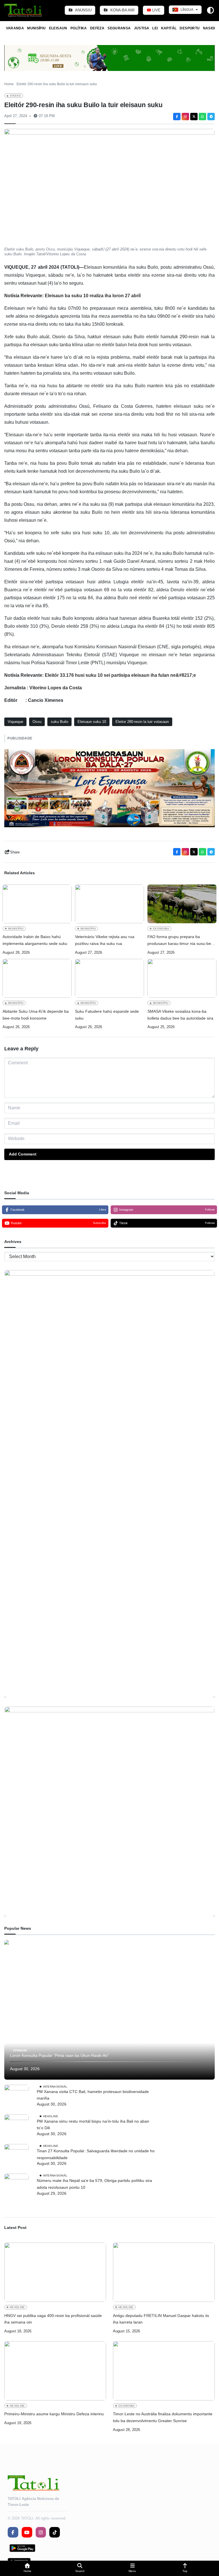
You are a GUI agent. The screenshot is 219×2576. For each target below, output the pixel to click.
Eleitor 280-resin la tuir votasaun (142, 722)
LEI (155, 28)
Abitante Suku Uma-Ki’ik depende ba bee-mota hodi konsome (36, 1015)
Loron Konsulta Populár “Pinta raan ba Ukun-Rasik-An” (59, 2055)
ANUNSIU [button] (83, 10)
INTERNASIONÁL (55, 2086)
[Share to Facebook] (177, 117)
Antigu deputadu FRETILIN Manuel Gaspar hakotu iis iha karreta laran (161, 2319)
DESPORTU (190, 28)
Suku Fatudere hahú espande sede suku (107, 1015)
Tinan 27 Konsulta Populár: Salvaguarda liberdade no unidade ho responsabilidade (96, 2154)
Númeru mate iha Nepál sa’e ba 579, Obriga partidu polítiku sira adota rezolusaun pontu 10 (94, 2184)
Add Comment (23, 1154)
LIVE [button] (156, 10)
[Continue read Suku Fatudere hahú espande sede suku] (109, 978)
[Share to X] (194, 117)
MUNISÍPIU (36, 28)
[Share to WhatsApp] (202, 117)
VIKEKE (15, 96)
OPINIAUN (20, 2050)
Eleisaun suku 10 (92, 722)
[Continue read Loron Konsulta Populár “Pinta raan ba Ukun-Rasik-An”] (109, 2010)
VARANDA (15, 28)
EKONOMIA (161, 929)
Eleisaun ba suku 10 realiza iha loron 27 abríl (93, 296)
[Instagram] (185, 117)
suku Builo (59, 722)
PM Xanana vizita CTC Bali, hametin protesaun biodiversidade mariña (93, 2095)
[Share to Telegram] (211, 117)
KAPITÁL (169, 28)
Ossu (37, 722)
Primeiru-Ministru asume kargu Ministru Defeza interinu (54, 2414)
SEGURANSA (119, 28)
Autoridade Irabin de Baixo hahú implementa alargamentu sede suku (35, 940)
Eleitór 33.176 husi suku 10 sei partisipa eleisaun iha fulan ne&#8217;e (120, 675)
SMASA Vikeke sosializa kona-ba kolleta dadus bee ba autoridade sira (180, 1015)
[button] (27, 2568)
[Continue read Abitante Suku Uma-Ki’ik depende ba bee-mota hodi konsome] (37, 978)
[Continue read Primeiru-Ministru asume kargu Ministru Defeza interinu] (55, 2371)
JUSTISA (142, 28)
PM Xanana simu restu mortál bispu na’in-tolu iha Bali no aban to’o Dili (93, 2125)
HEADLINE (51, 2116)
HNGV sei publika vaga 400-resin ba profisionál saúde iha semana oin (53, 2319)
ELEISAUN (58, 28)
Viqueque (15, 722)
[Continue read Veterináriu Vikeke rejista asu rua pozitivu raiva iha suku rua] (109, 904)
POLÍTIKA (79, 28)
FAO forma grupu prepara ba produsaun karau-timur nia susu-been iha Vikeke (182, 941)
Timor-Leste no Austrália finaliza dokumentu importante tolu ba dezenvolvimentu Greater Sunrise (163, 2417)
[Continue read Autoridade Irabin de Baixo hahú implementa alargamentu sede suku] (37, 904)
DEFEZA (97, 28)
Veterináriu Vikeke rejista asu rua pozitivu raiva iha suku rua (105, 940)
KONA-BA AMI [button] (122, 10)
